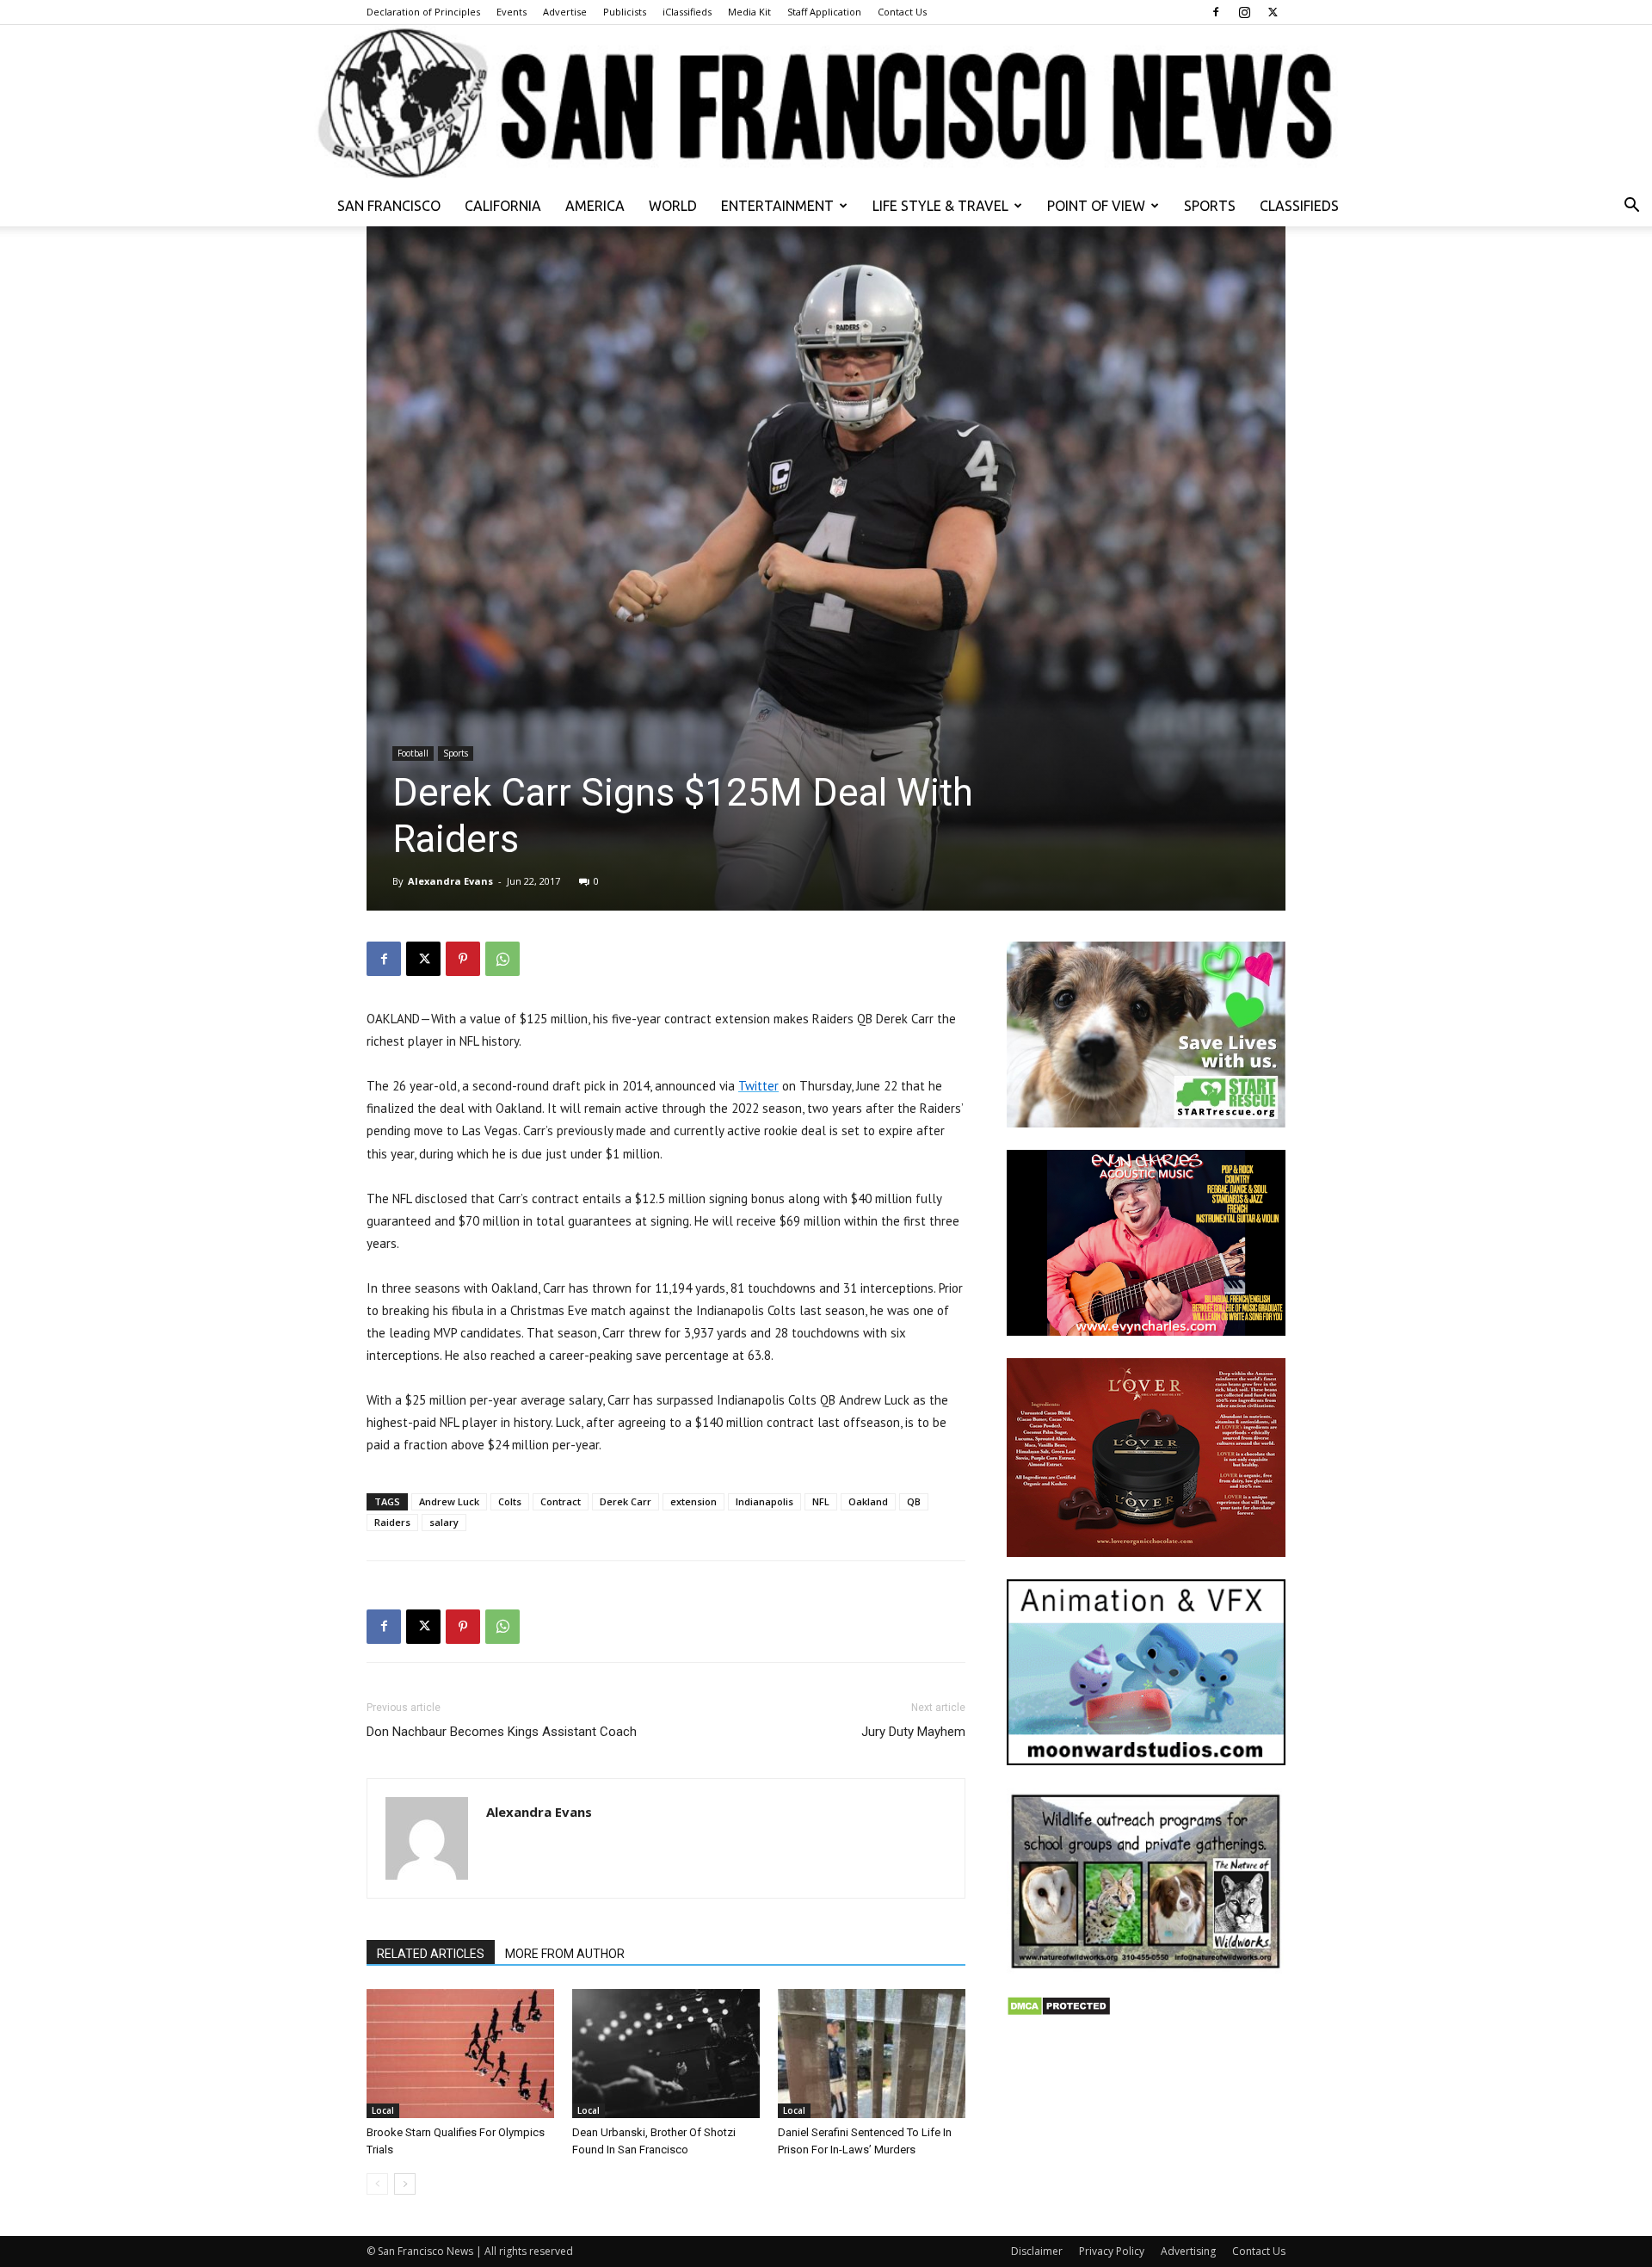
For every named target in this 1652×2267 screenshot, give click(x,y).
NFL (821, 1501)
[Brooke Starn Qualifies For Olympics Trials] (460, 2054)
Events (512, 12)
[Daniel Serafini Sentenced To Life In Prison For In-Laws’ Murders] (872, 2054)
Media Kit (749, 12)
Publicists (625, 12)
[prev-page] (377, 2184)
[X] (1273, 12)
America (595, 206)
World (673, 206)
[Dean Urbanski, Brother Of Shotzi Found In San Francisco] (666, 2054)
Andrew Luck (449, 1501)
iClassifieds (687, 12)
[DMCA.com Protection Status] (1059, 2012)
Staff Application (824, 12)
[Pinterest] (463, 959)
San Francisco (389, 206)
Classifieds (1299, 206)
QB (914, 1501)
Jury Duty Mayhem (913, 1732)
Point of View (1096, 206)
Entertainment (777, 206)
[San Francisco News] (826, 105)
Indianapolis (764, 1501)
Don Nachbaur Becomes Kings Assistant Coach (502, 1732)
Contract (561, 1501)
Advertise (565, 12)
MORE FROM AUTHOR (565, 1954)
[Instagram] (1244, 12)
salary (444, 1522)
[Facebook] (1216, 12)
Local (383, 2110)
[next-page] (405, 2184)
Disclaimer (1037, 2251)
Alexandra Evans (450, 881)
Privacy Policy (1112, 2251)
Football (413, 753)
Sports (1210, 206)
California (503, 206)
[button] (1631, 207)
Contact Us (902, 12)
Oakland (868, 1501)
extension (693, 1501)
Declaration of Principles (423, 12)
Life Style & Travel (940, 206)
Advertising (1188, 2251)
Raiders (392, 1522)
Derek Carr (626, 1501)
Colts (510, 1501)
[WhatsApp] (502, 959)
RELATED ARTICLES (431, 1954)
